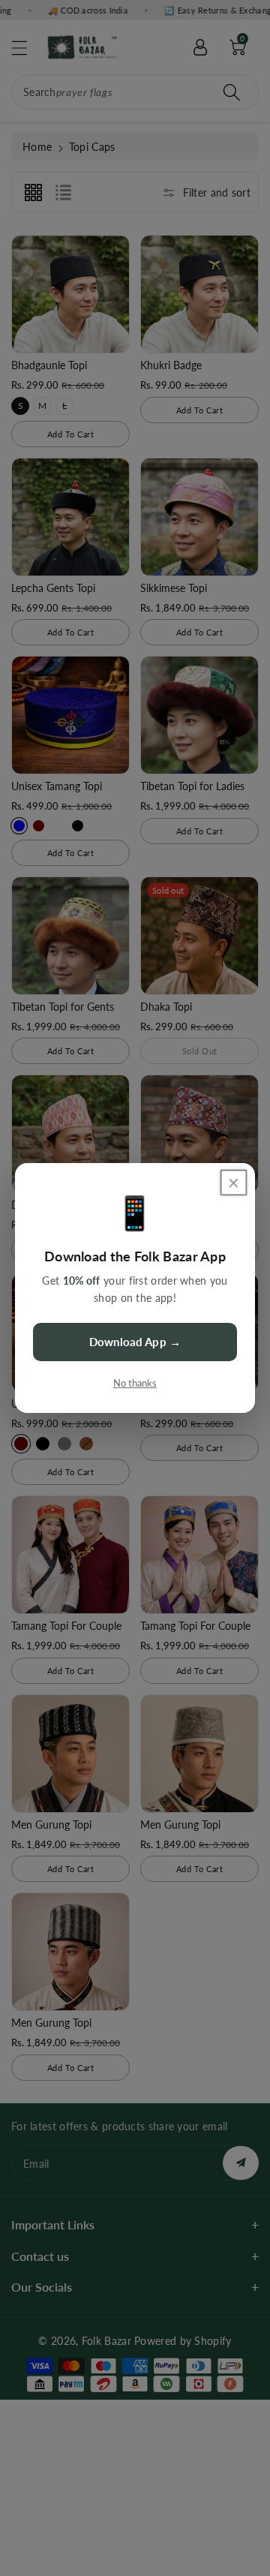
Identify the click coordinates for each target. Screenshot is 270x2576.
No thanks (135, 1383)
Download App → (135, 1342)
